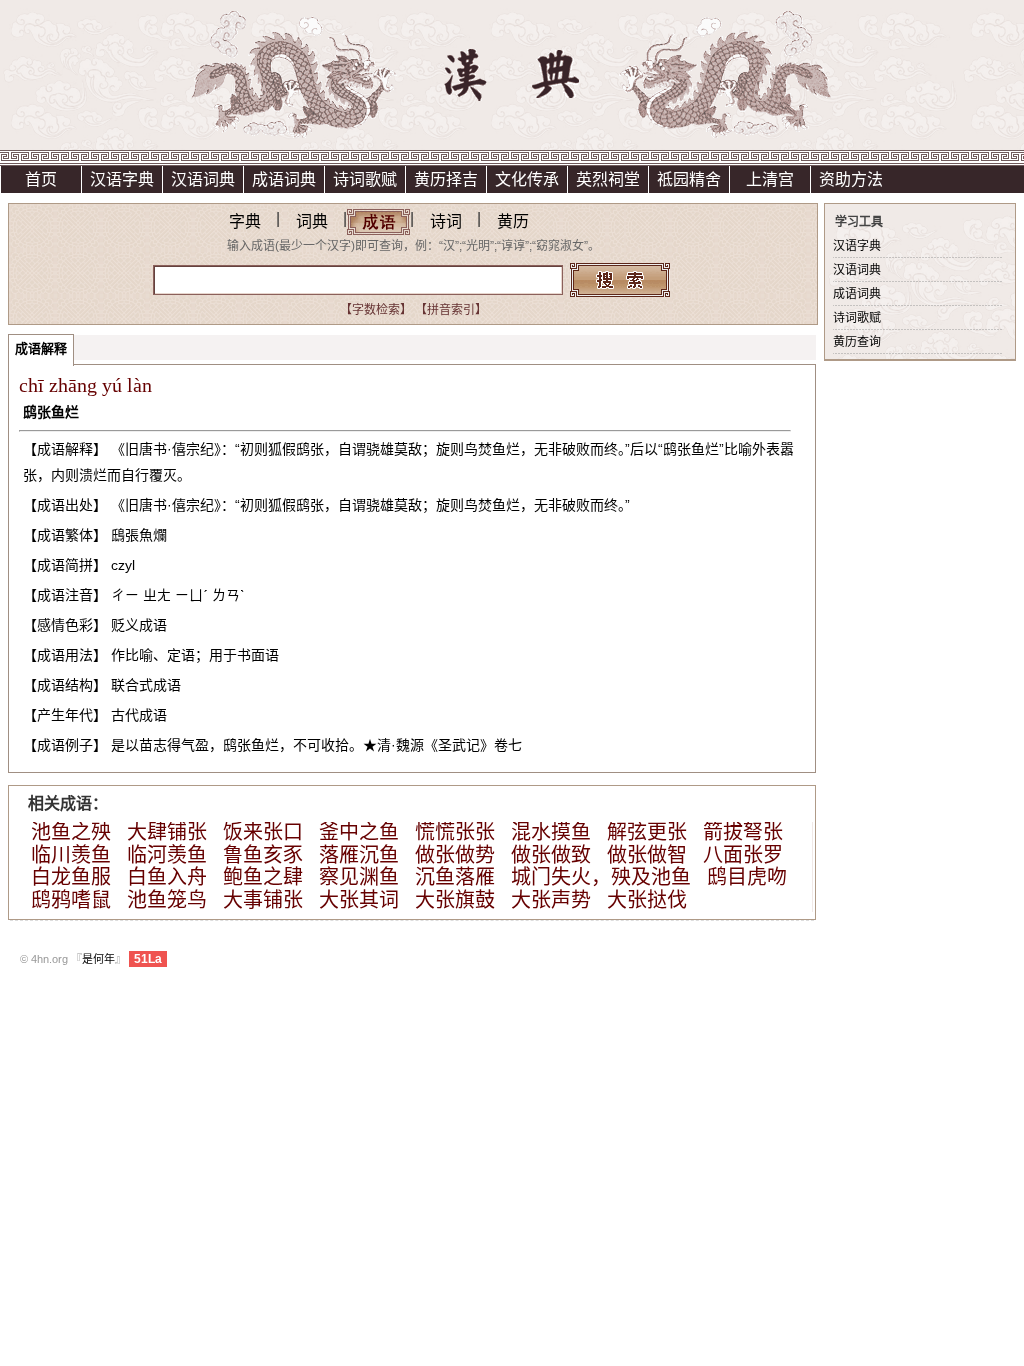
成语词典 (284, 179)
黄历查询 (857, 342)
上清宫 (770, 179)
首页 (41, 179)
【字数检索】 (376, 310)
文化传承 (527, 179)
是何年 (98, 959)
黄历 (513, 221)
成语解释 (41, 348)
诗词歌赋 (365, 179)
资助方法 (851, 179)
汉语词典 (203, 179)
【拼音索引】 (451, 310)
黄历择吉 (446, 179)
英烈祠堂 (608, 179)
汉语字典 (122, 179)
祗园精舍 (689, 179)
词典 (312, 221)
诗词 (446, 221)
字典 (245, 221)
